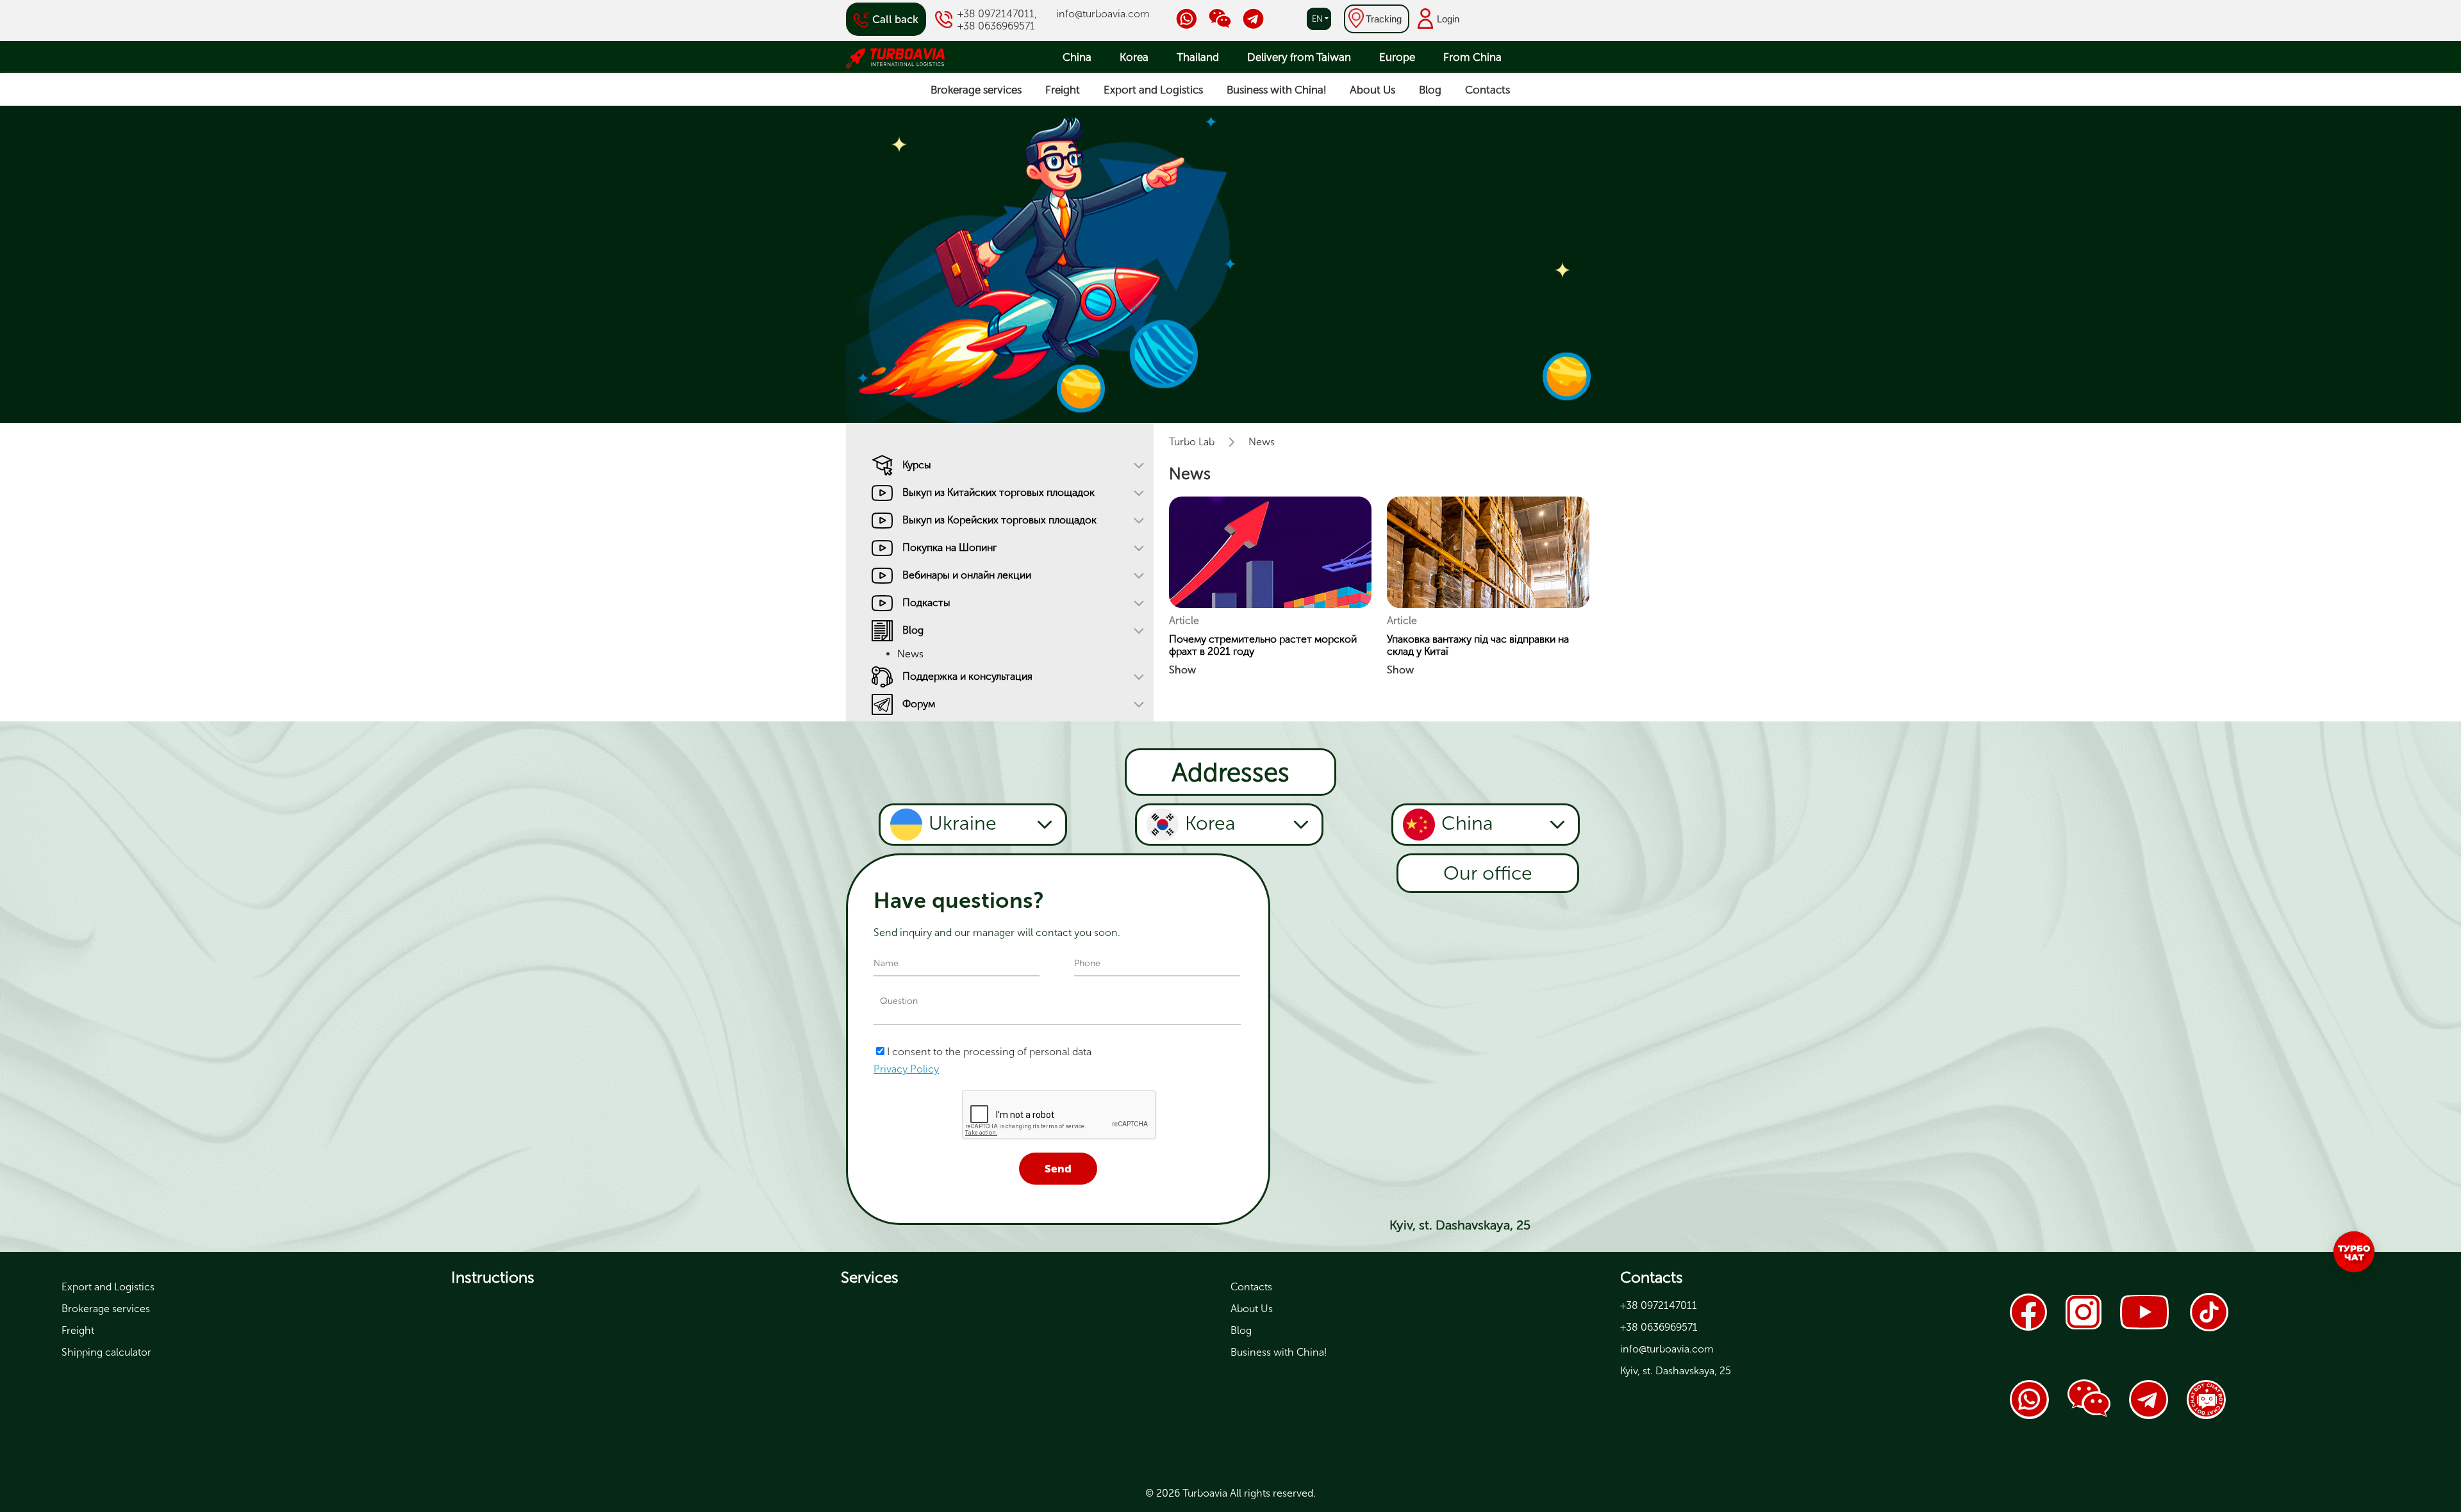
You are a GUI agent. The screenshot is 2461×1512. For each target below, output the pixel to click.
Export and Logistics (1153, 90)
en (1317, 19)
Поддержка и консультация (967, 676)
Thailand (1198, 57)
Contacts (1487, 90)
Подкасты (926, 603)
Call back (895, 19)
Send (1058, 1169)
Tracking (1384, 19)
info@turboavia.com (1103, 14)
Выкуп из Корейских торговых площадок (999, 520)
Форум (919, 704)
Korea (1134, 57)
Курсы (917, 465)
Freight (1063, 90)
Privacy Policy (906, 1069)
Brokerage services (976, 90)
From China (1472, 57)
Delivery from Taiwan (1299, 57)
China (1077, 57)
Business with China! (1276, 90)
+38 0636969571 (996, 26)
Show (1182, 670)
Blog (1430, 90)
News (910, 654)
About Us (1372, 90)
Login (1448, 19)
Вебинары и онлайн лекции (967, 575)
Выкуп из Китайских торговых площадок (998, 492)
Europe (1397, 57)
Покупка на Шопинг (949, 547)
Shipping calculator (106, 1352)
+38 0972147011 (996, 14)
